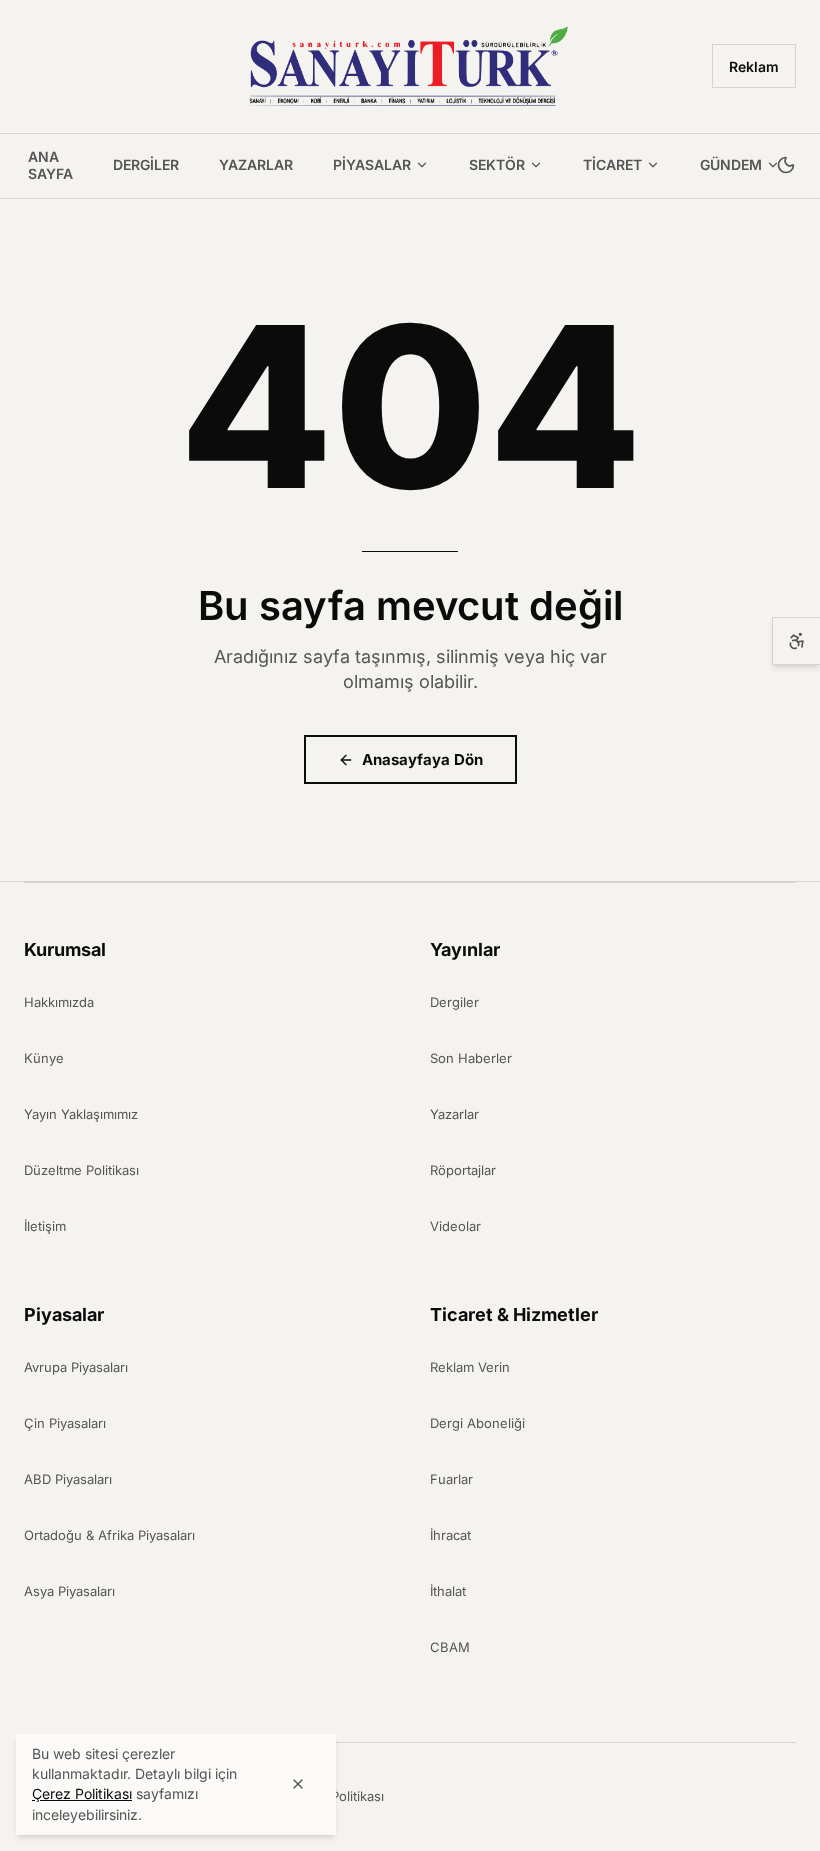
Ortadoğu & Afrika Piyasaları (109, 1535)
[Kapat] (298, 1784)
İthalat (448, 1591)
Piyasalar (372, 164)
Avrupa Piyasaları (76, 1367)
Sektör (497, 164)
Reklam (754, 66)
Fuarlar (451, 1479)
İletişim (45, 1226)
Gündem (731, 164)
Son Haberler (471, 1058)
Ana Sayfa (50, 165)
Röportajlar (463, 1170)
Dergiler (146, 164)
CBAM (450, 1647)
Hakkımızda (59, 1002)
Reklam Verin (470, 1367)
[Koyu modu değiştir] (786, 166)
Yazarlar (256, 164)
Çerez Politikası (336, 1796)
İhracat (450, 1535)
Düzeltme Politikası (81, 1170)
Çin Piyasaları (65, 1423)
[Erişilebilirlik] (796, 641)
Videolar (455, 1226)
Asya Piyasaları (69, 1591)
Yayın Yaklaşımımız (81, 1114)
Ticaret (612, 164)
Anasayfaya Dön (422, 759)
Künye (44, 1058)
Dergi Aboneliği (477, 1423)
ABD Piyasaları (68, 1479)
